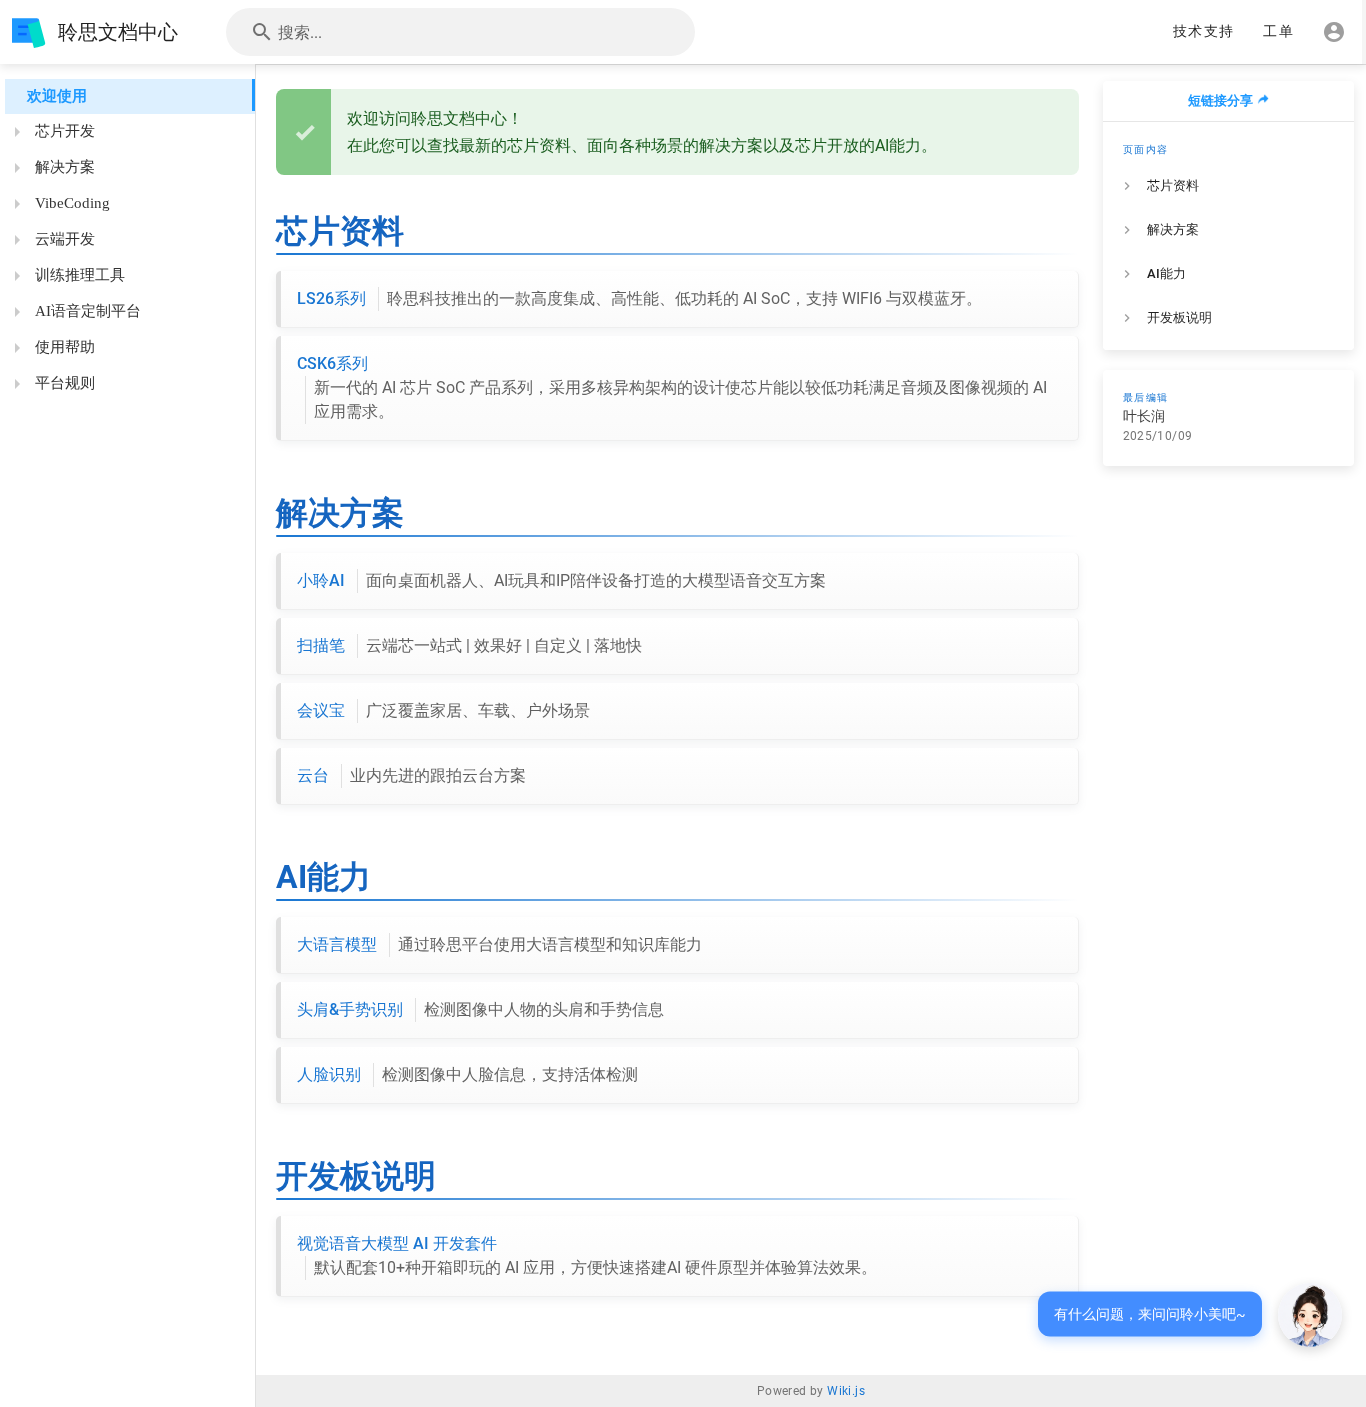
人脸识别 (467, 1074)
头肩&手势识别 (480, 1009)
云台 (411, 775)
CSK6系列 (672, 387)
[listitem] (1229, 186)
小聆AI (561, 580)
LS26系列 (639, 298)
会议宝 (443, 710)
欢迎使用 (57, 96)
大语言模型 (499, 944)
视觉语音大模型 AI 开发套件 (587, 1255)
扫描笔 (469, 645)
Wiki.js (846, 1391)
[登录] (1334, 32)
